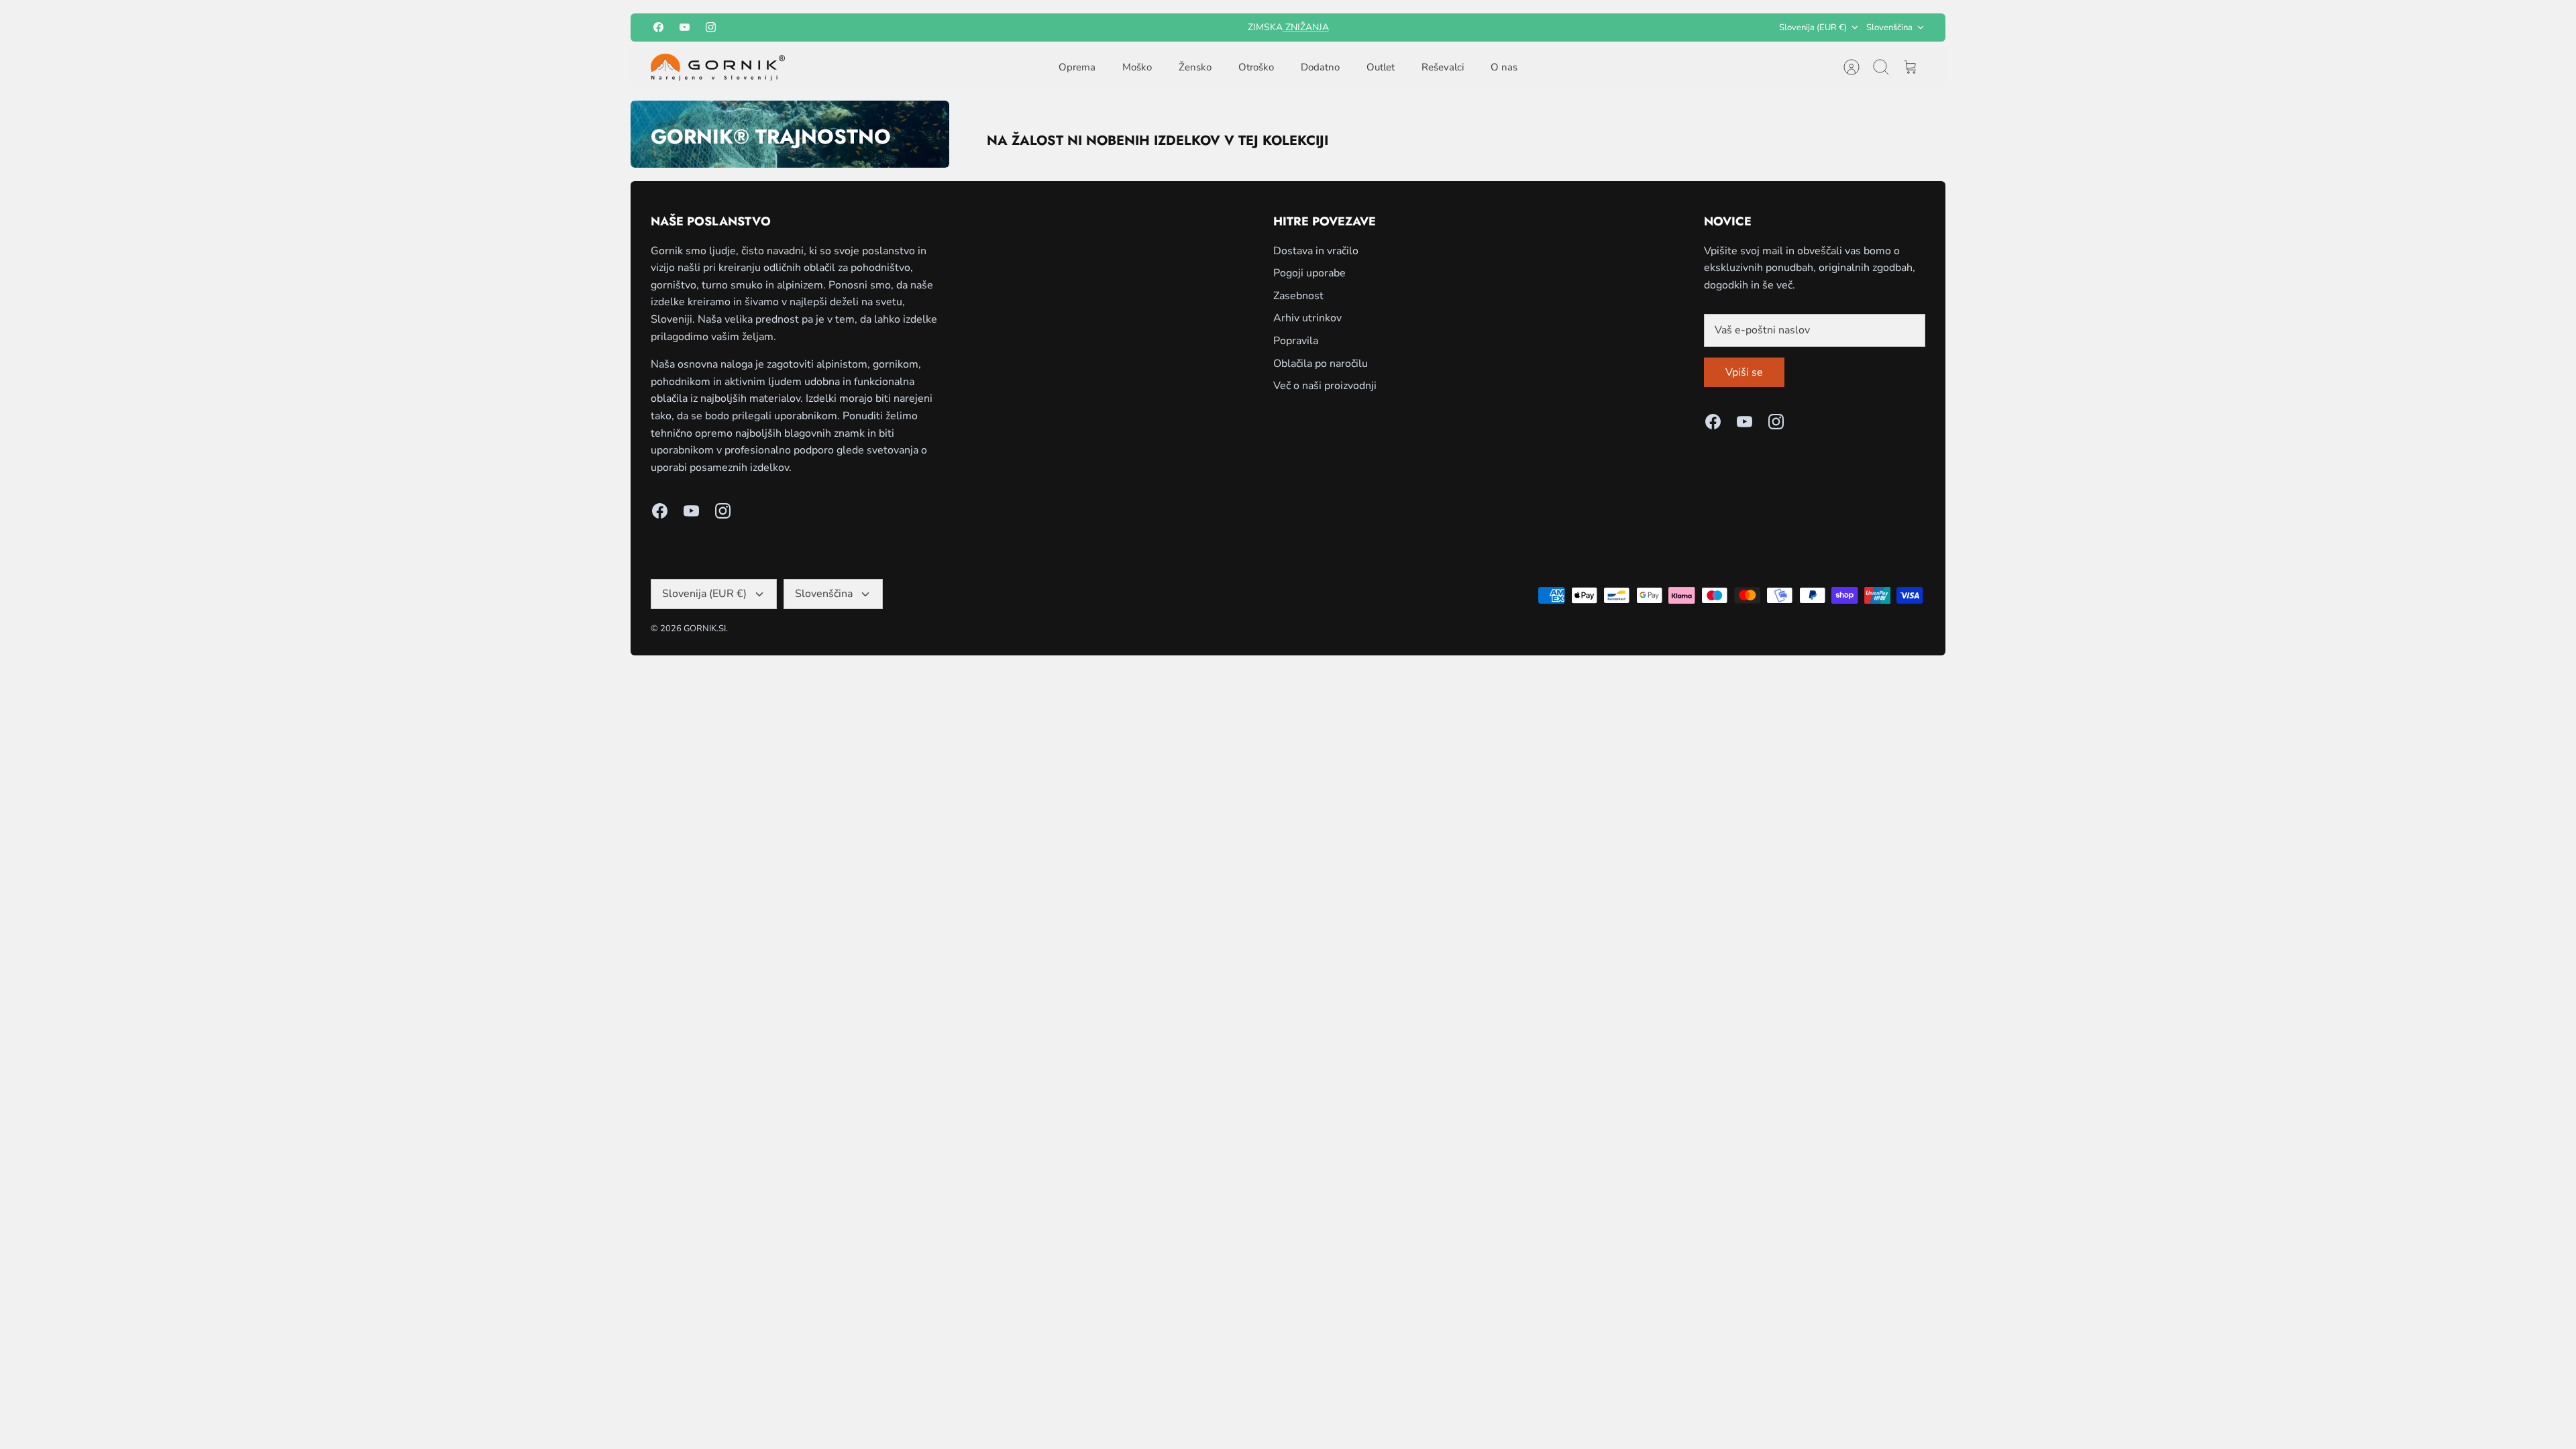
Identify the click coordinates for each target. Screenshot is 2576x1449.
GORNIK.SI (705, 629)
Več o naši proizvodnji (1325, 386)
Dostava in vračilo (1316, 251)
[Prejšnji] (1122, 28)
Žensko (1195, 67)
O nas (1504, 67)
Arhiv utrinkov (1307, 318)
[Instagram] (711, 27)
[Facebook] (658, 27)
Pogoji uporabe (1309, 273)
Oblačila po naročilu (1321, 364)
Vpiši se (1744, 372)
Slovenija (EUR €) (1813, 28)
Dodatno (1320, 67)
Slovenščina (1889, 28)
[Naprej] (1454, 28)
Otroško (1256, 67)
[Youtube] (685, 27)
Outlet (1381, 67)
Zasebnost (1298, 296)
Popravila (1296, 341)
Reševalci (1443, 67)
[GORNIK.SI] (718, 67)
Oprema (1077, 67)
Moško (1137, 67)
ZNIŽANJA (1306, 27)
